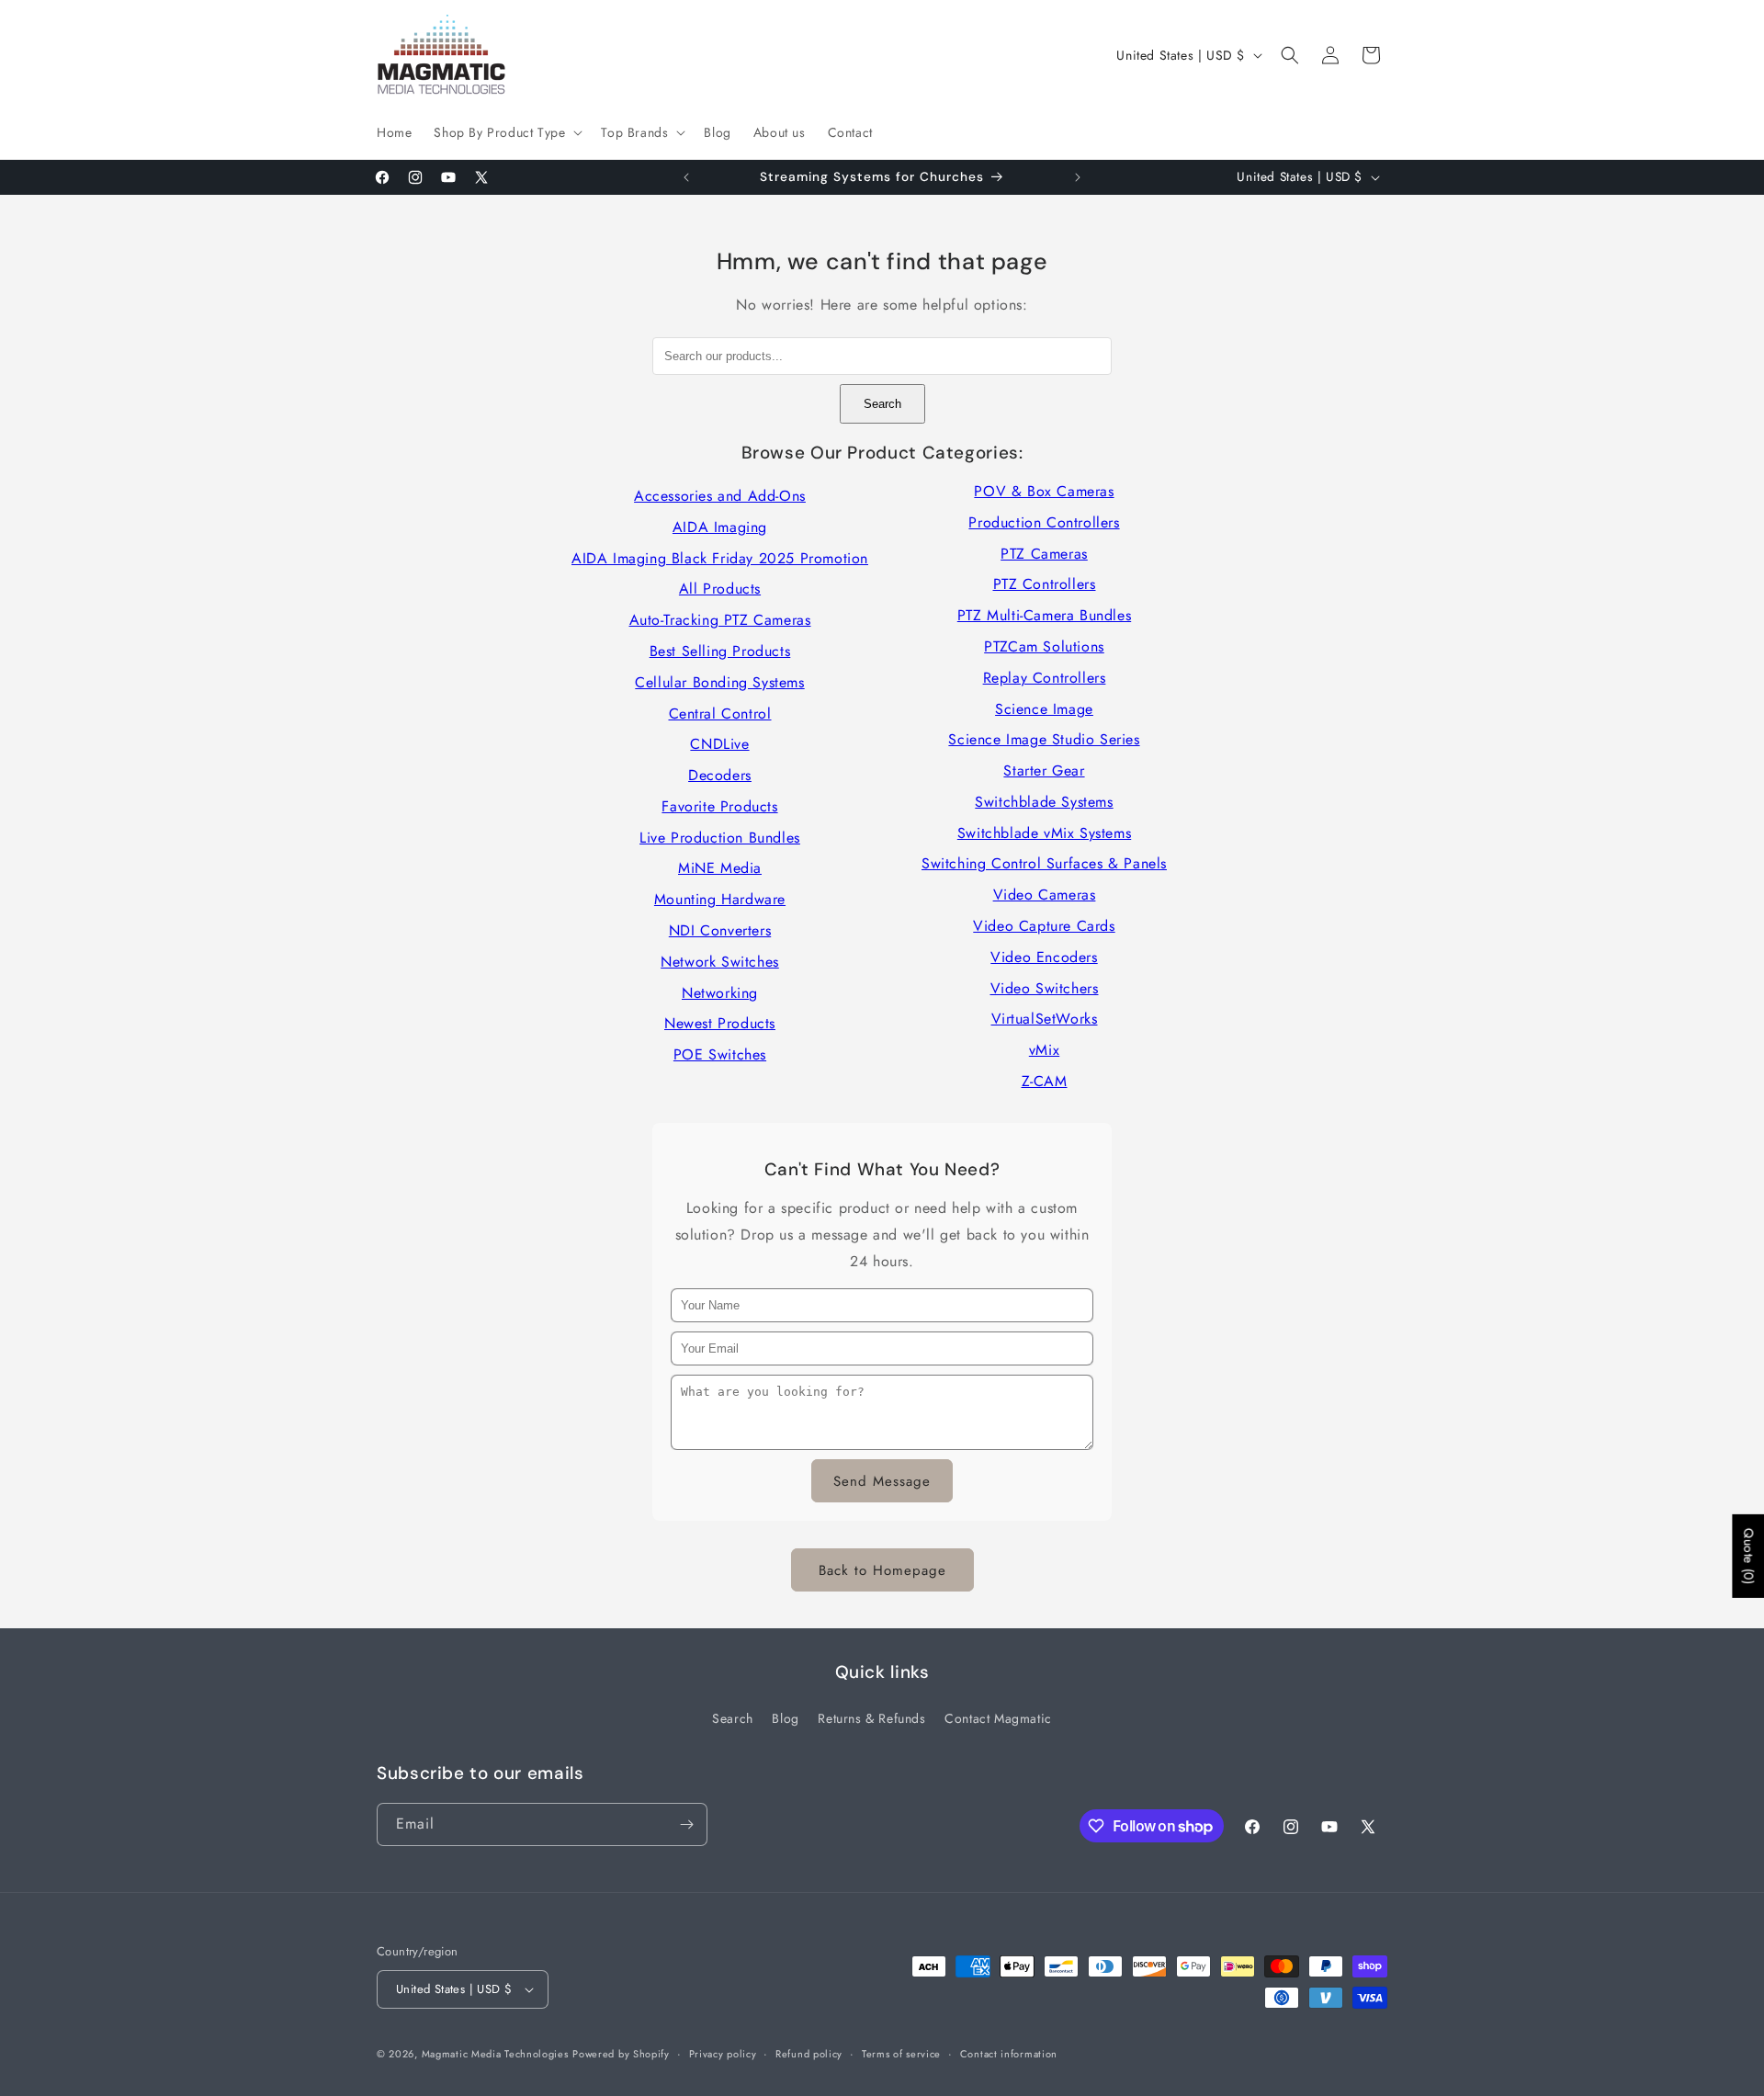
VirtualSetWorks (1045, 1019)
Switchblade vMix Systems (1044, 833)
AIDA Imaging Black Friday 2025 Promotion (720, 558)
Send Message (882, 1481)
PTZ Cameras (1044, 554)
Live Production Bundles (720, 838)
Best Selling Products (720, 651)
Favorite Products (719, 806)
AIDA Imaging (720, 527)
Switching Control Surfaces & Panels (1044, 863)
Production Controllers (1044, 522)
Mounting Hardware (720, 899)
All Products (720, 589)
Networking (720, 993)
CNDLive (719, 744)
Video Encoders (1044, 957)
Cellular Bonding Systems (719, 682)
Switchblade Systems (1044, 802)
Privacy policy (723, 2054)
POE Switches (720, 1054)
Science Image (1044, 709)
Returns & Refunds (871, 1718)
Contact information (1009, 2054)
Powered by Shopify (621, 2054)
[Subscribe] (686, 1824)
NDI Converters (720, 930)
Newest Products (720, 1023)
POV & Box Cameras (1044, 491)
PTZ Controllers (1045, 584)
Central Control (720, 714)
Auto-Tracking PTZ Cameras (720, 620)
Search (882, 404)
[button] (506, 132)
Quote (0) (1748, 1555)
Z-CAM (1045, 1081)
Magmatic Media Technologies (495, 2054)
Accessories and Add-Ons (720, 496)
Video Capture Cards (1044, 926)
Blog (785, 1718)
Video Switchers (1045, 988)
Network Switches (720, 962)
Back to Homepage (882, 1570)
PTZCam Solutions (1044, 646)
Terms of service (901, 2054)
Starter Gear (1044, 770)
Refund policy (809, 2054)
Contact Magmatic (998, 1718)
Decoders (720, 775)
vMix (1044, 1050)
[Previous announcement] (686, 177)
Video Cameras (1045, 895)
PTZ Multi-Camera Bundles (1044, 615)
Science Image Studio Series (1044, 739)
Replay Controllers (1045, 678)
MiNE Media (720, 868)
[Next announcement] (1078, 177)
